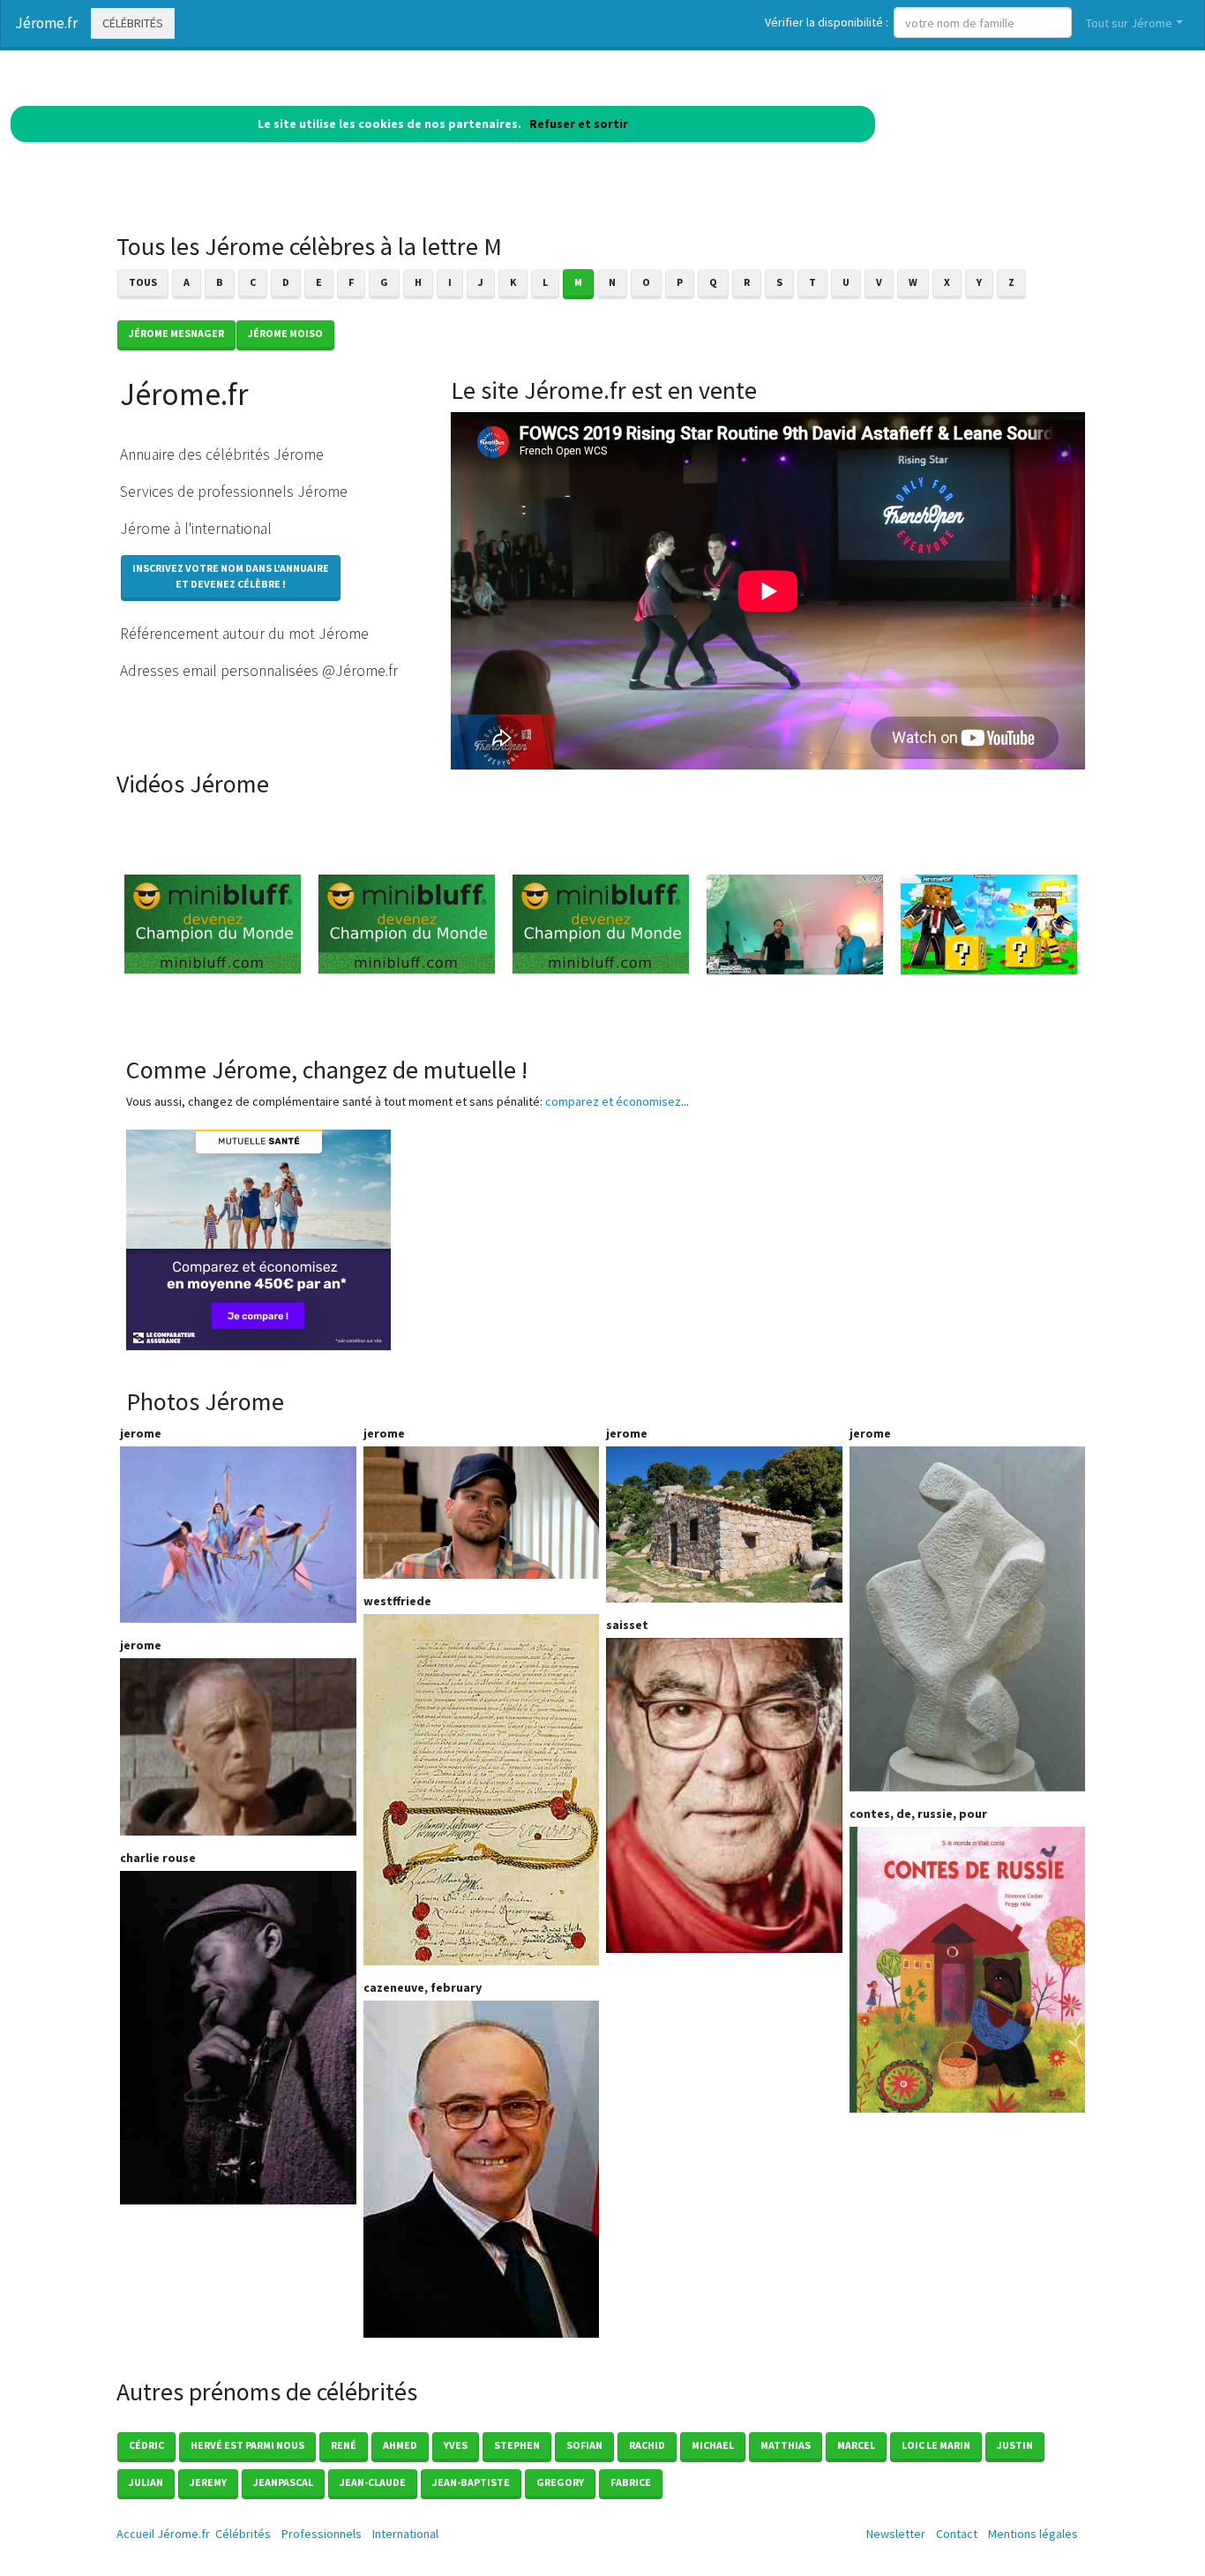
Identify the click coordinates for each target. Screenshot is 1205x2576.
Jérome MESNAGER (176, 333)
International (405, 2534)
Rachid (647, 2445)
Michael (713, 2445)
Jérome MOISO (285, 333)
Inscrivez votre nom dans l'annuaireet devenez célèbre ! (231, 576)
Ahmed (400, 2445)
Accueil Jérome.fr (163, 2534)
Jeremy (208, 2482)
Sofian (584, 2445)
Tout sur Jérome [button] (1129, 23)
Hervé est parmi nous (247, 2445)
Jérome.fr (46, 23)
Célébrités (133, 23)
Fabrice (631, 2482)
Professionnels (322, 2534)
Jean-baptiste (471, 2482)
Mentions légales (1033, 2534)
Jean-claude (373, 2482)
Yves (456, 2445)
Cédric (146, 2445)
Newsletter (896, 2534)
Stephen (517, 2445)
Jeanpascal (283, 2482)
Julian (146, 2482)
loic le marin (936, 2445)
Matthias (786, 2445)
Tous (143, 282)
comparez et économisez (613, 1101)
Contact (957, 2534)
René (344, 2445)
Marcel (856, 2445)
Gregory (560, 2482)
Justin (1015, 2445)
